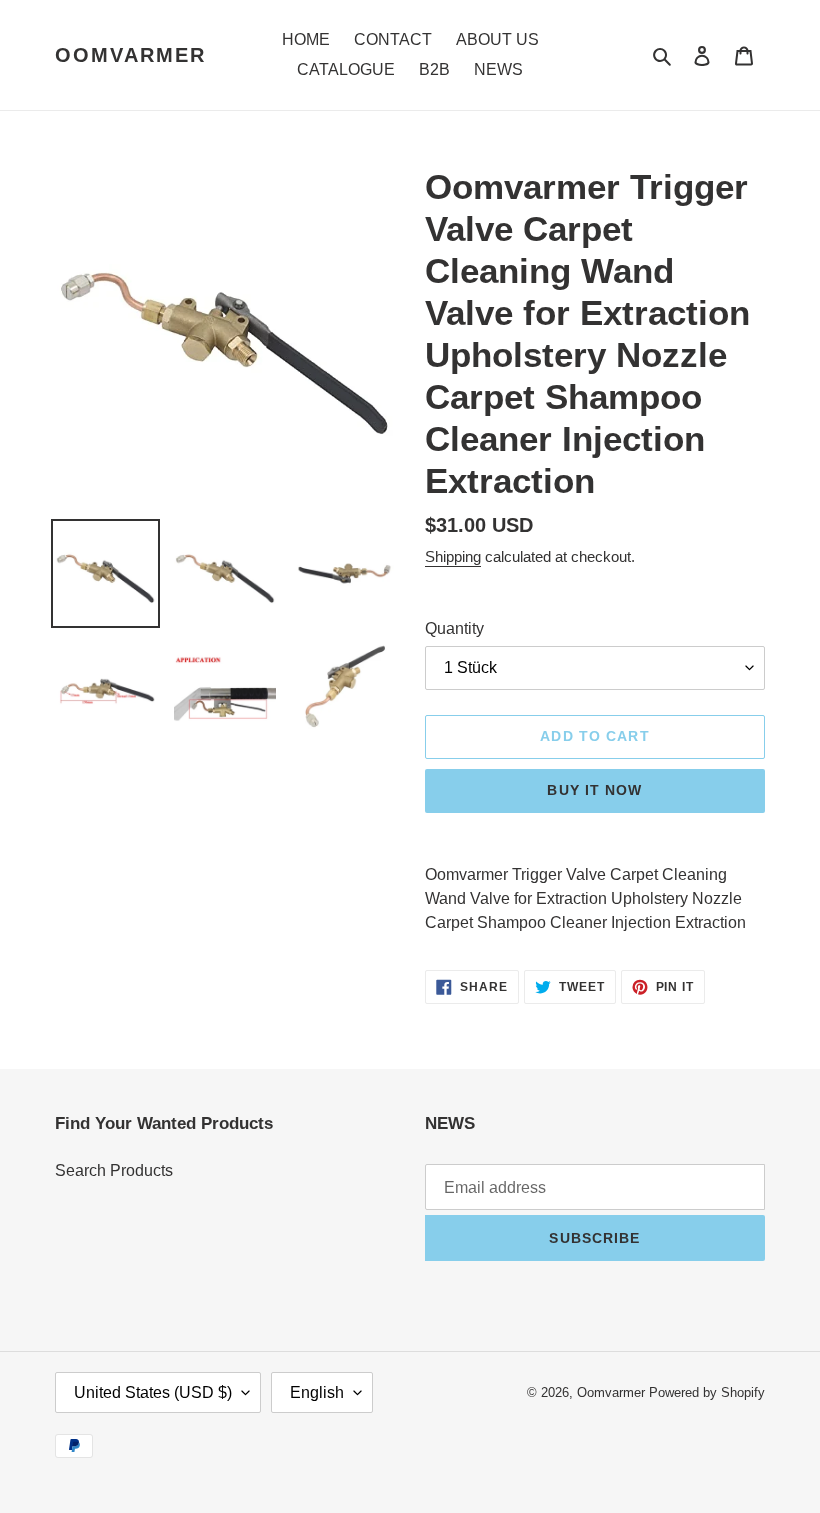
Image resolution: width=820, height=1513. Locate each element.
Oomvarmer (130, 55)
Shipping (453, 556)
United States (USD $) (153, 1392)
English (317, 1392)
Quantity (454, 628)
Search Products (114, 1170)
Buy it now (594, 790)
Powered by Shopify (707, 1392)
